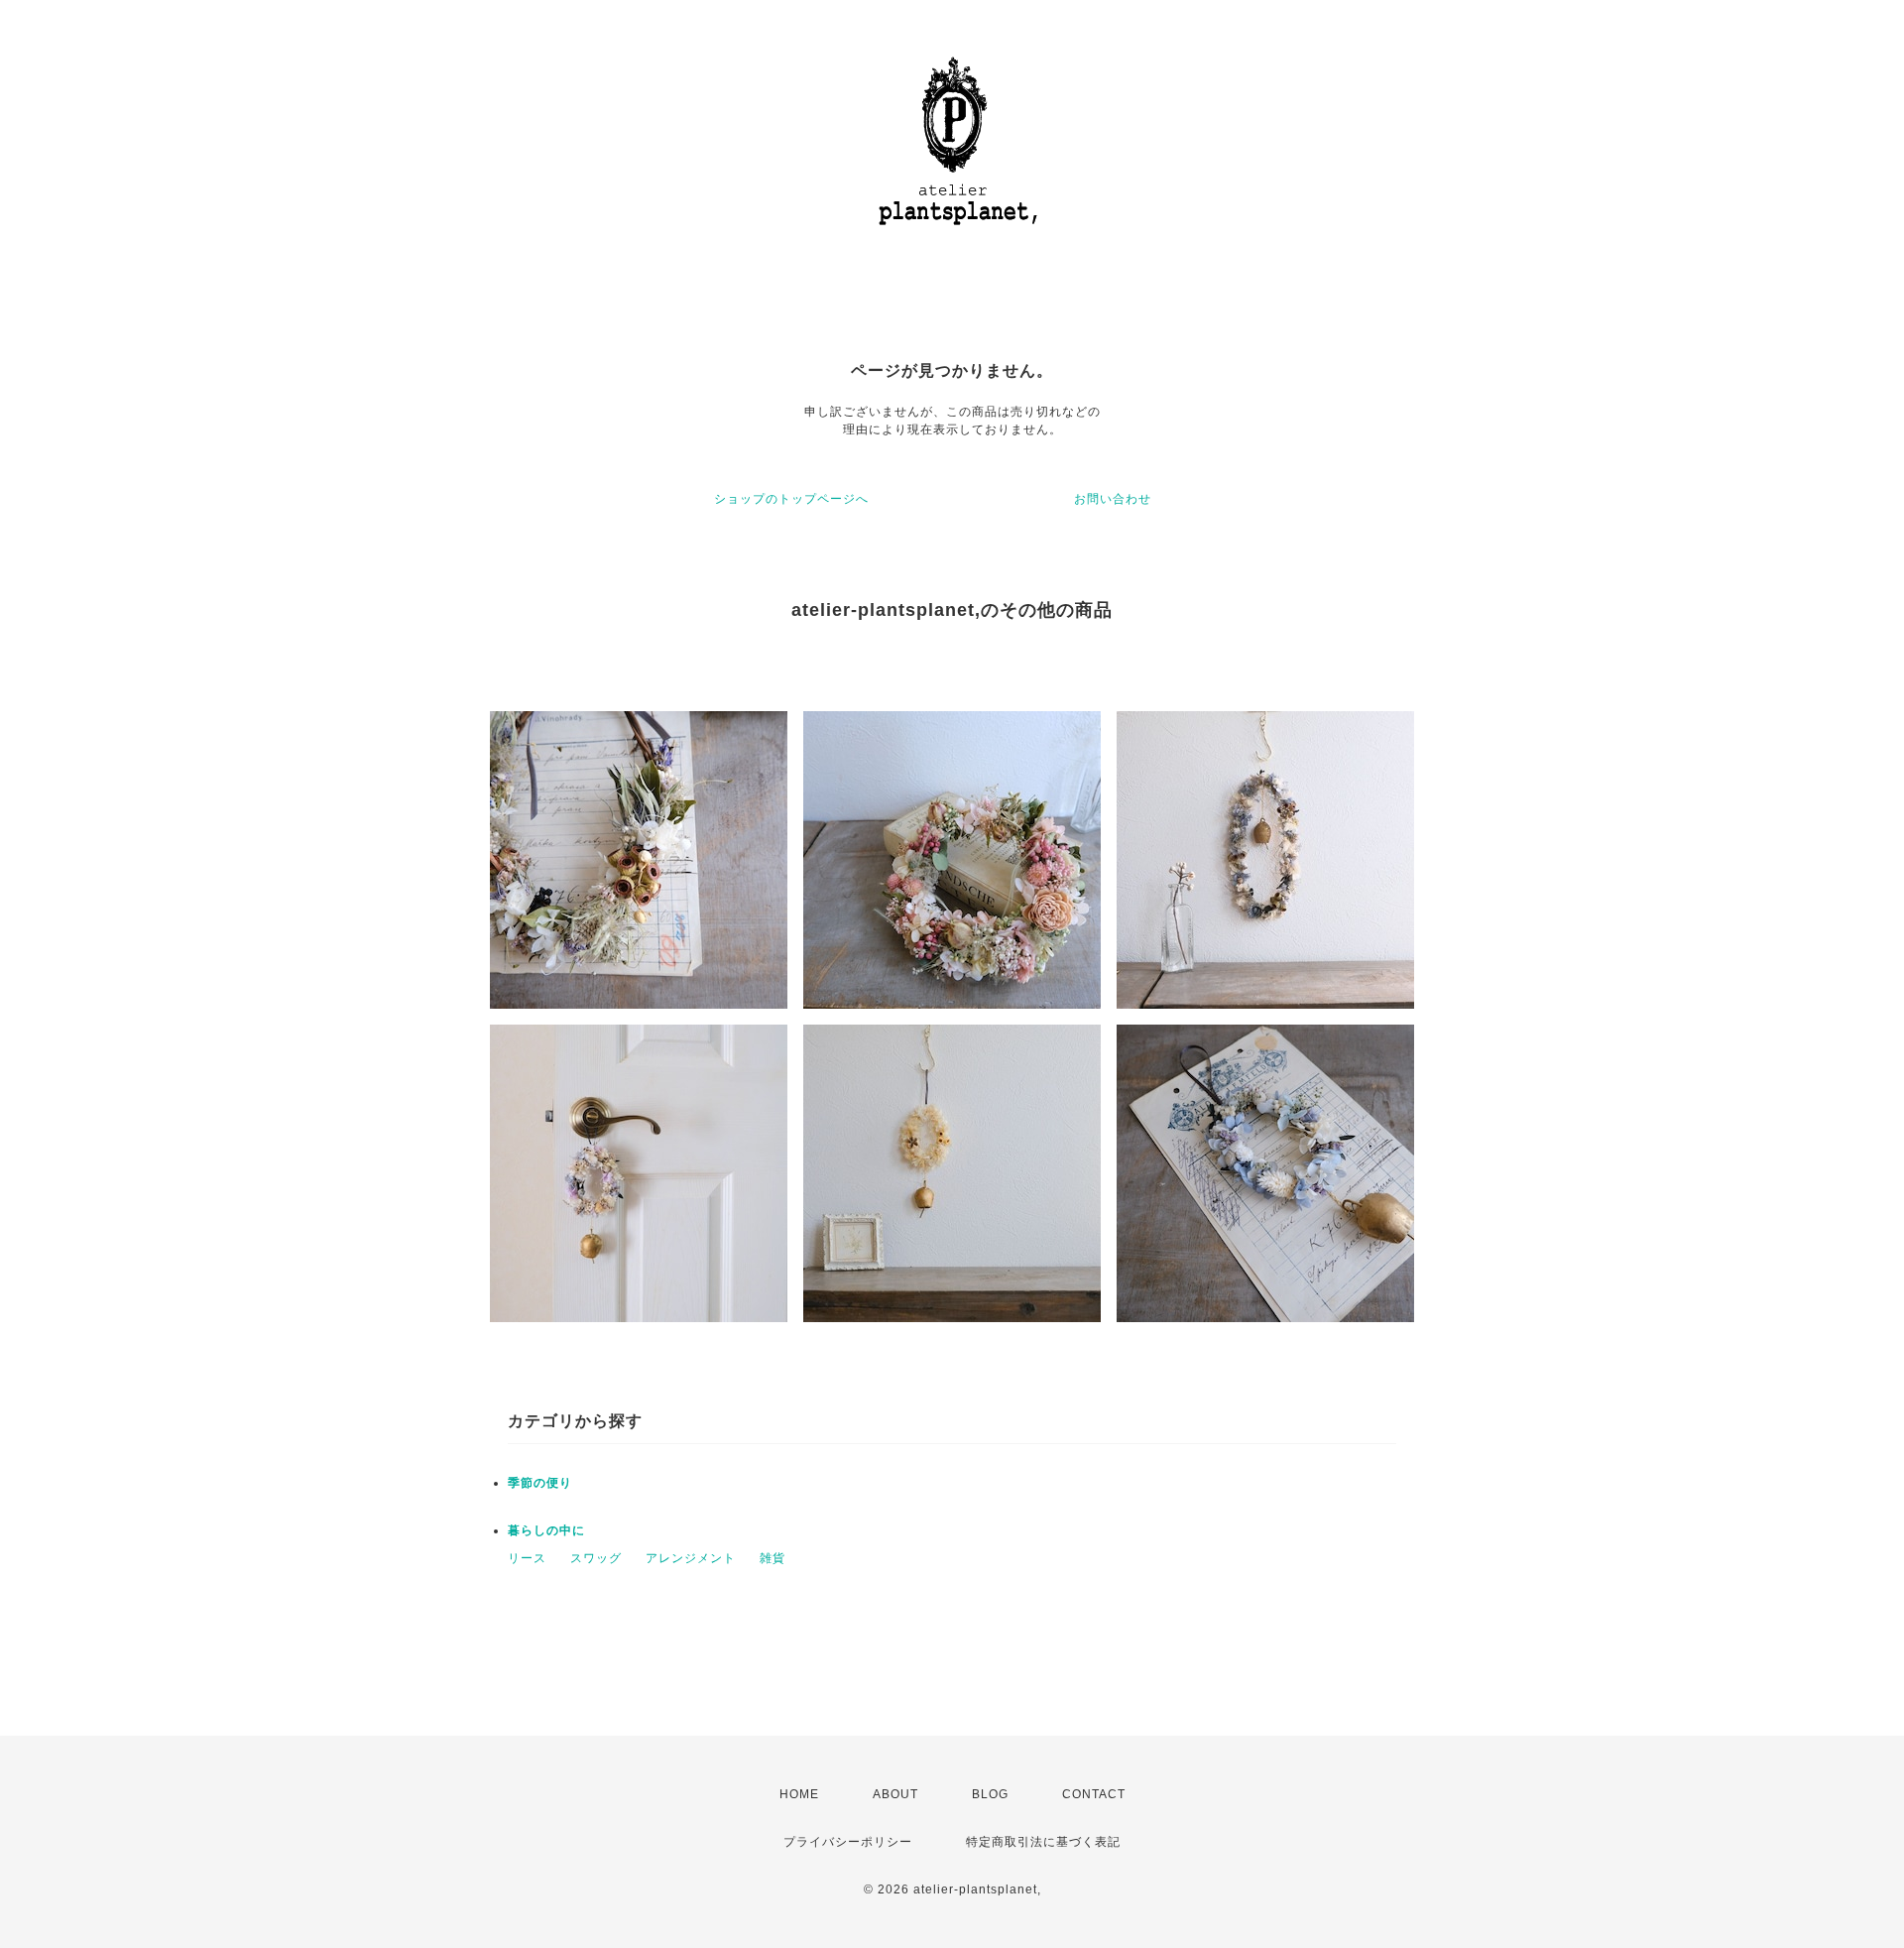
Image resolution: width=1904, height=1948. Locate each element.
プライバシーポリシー (848, 1842)
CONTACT (1094, 1794)
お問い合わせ (1113, 499)
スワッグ (596, 1558)
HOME (799, 1794)
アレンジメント (691, 1558)
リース (527, 1558)
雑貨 (773, 1558)
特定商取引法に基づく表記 (1043, 1842)
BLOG (990, 1794)
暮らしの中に (546, 1530)
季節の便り (540, 1483)
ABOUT (895, 1794)
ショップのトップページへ (791, 499)
